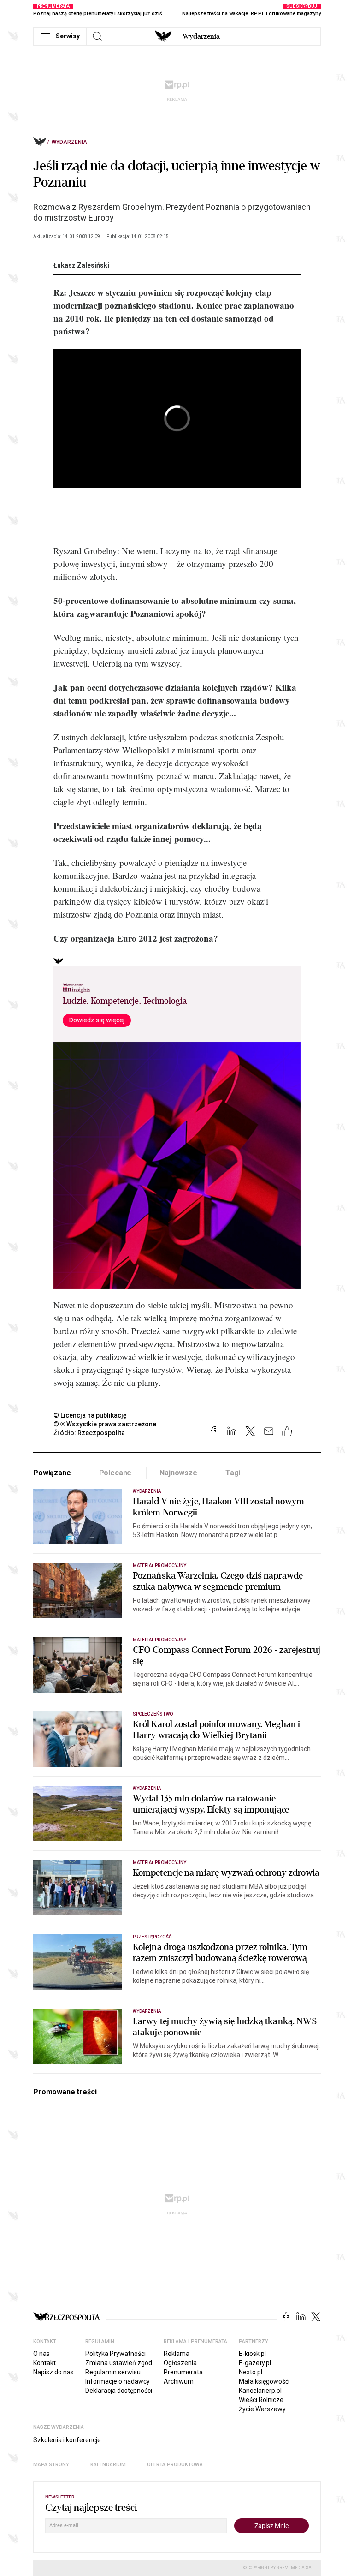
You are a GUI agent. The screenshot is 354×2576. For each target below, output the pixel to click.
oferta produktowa (175, 2465)
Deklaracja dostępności (119, 2391)
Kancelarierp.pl (260, 2391)
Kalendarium (108, 2465)
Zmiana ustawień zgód (119, 2363)
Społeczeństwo (153, 1714)
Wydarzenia (201, 36)
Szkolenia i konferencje (67, 2440)
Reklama (177, 2354)
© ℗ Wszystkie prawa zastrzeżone (105, 1424)
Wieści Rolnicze (261, 2400)
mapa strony (51, 2465)
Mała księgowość (264, 2381)
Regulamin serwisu (113, 2372)
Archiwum (179, 2381)
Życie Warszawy (262, 2409)
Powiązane (52, 1473)
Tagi (233, 1473)
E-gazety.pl (255, 2363)
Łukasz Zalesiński (81, 265)
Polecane (115, 1473)
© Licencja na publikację (90, 1415)
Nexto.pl (251, 2372)
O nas (41, 2354)
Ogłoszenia (180, 2363)
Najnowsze (178, 1473)
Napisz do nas (53, 2372)
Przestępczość (152, 1937)
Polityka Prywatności (115, 2354)
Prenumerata (183, 2372)
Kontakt (44, 2363)
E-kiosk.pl (252, 2354)
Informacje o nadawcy (118, 2381)
